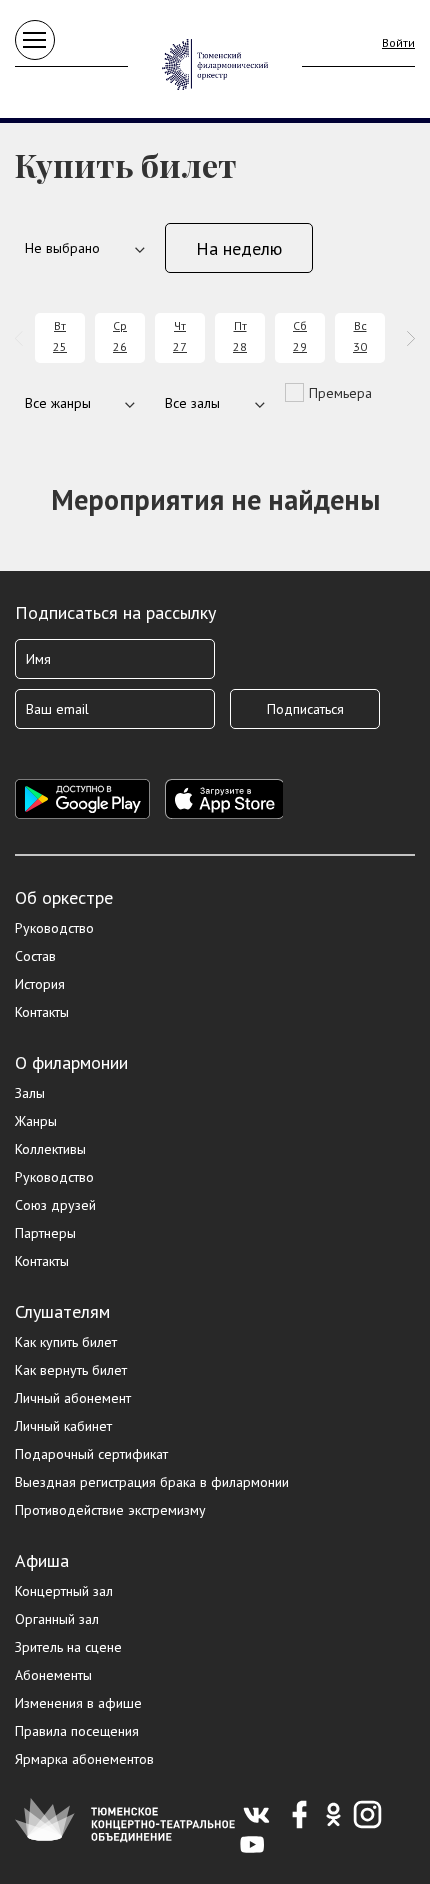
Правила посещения (77, 1731)
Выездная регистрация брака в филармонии (152, 1482)
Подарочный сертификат (91, 1454)
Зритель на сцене (68, 1647)
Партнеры (45, 1233)
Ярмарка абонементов (84, 1759)
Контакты (42, 1012)
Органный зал (57, 1619)
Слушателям (62, 1311)
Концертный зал (64, 1591)
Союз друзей (55, 1205)
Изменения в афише (78, 1703)
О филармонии (71, 1062)
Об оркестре (64, 897)
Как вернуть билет (71, 1370)
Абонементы (53, 1675)
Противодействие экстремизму (110, 1510)
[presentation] (22, 338)
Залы (30, 1093)
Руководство (54, 928)
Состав (35, 956)
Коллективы (50, 1149)
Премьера (340, 393)
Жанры (36, 1121)
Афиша (42, 1560)
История (40, 984)
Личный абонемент (73, 1398)
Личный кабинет (63, 1426)
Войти (398, 42)
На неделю (239, 248)
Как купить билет (66, 1342)
